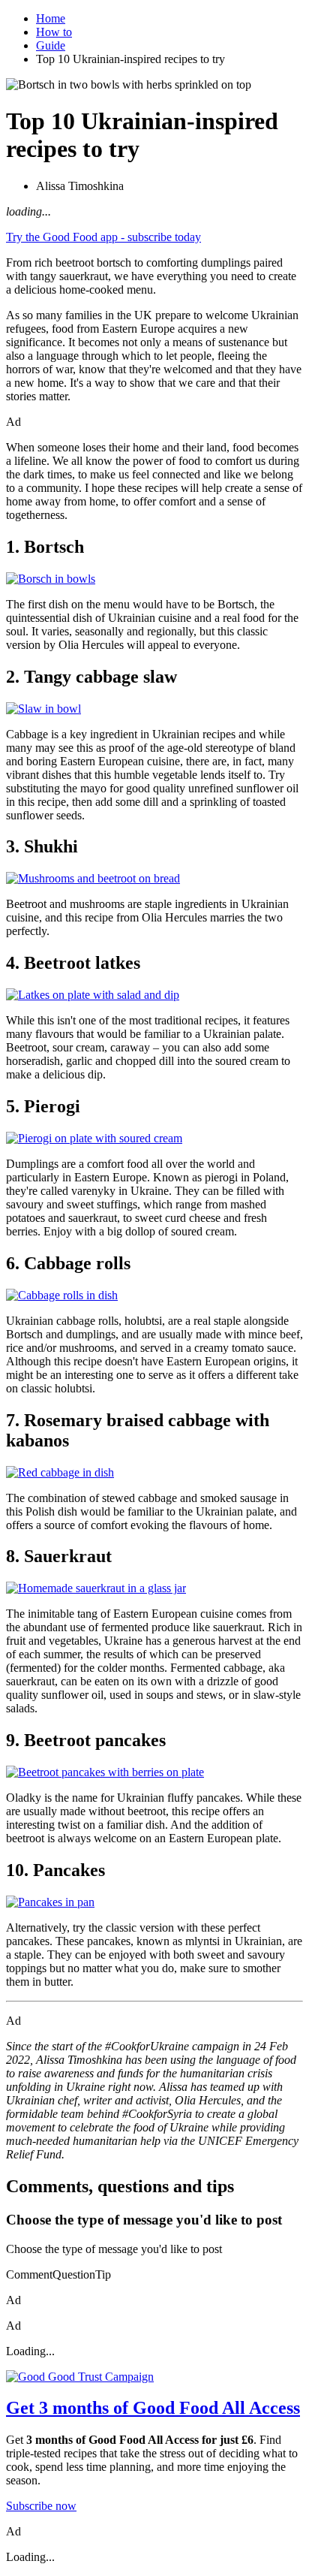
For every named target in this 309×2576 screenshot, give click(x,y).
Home (51, 18)
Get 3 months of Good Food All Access (153, 2408)
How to (54, 32)
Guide (51, 45)
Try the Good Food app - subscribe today (103, 237)
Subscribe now (41, 2506)
